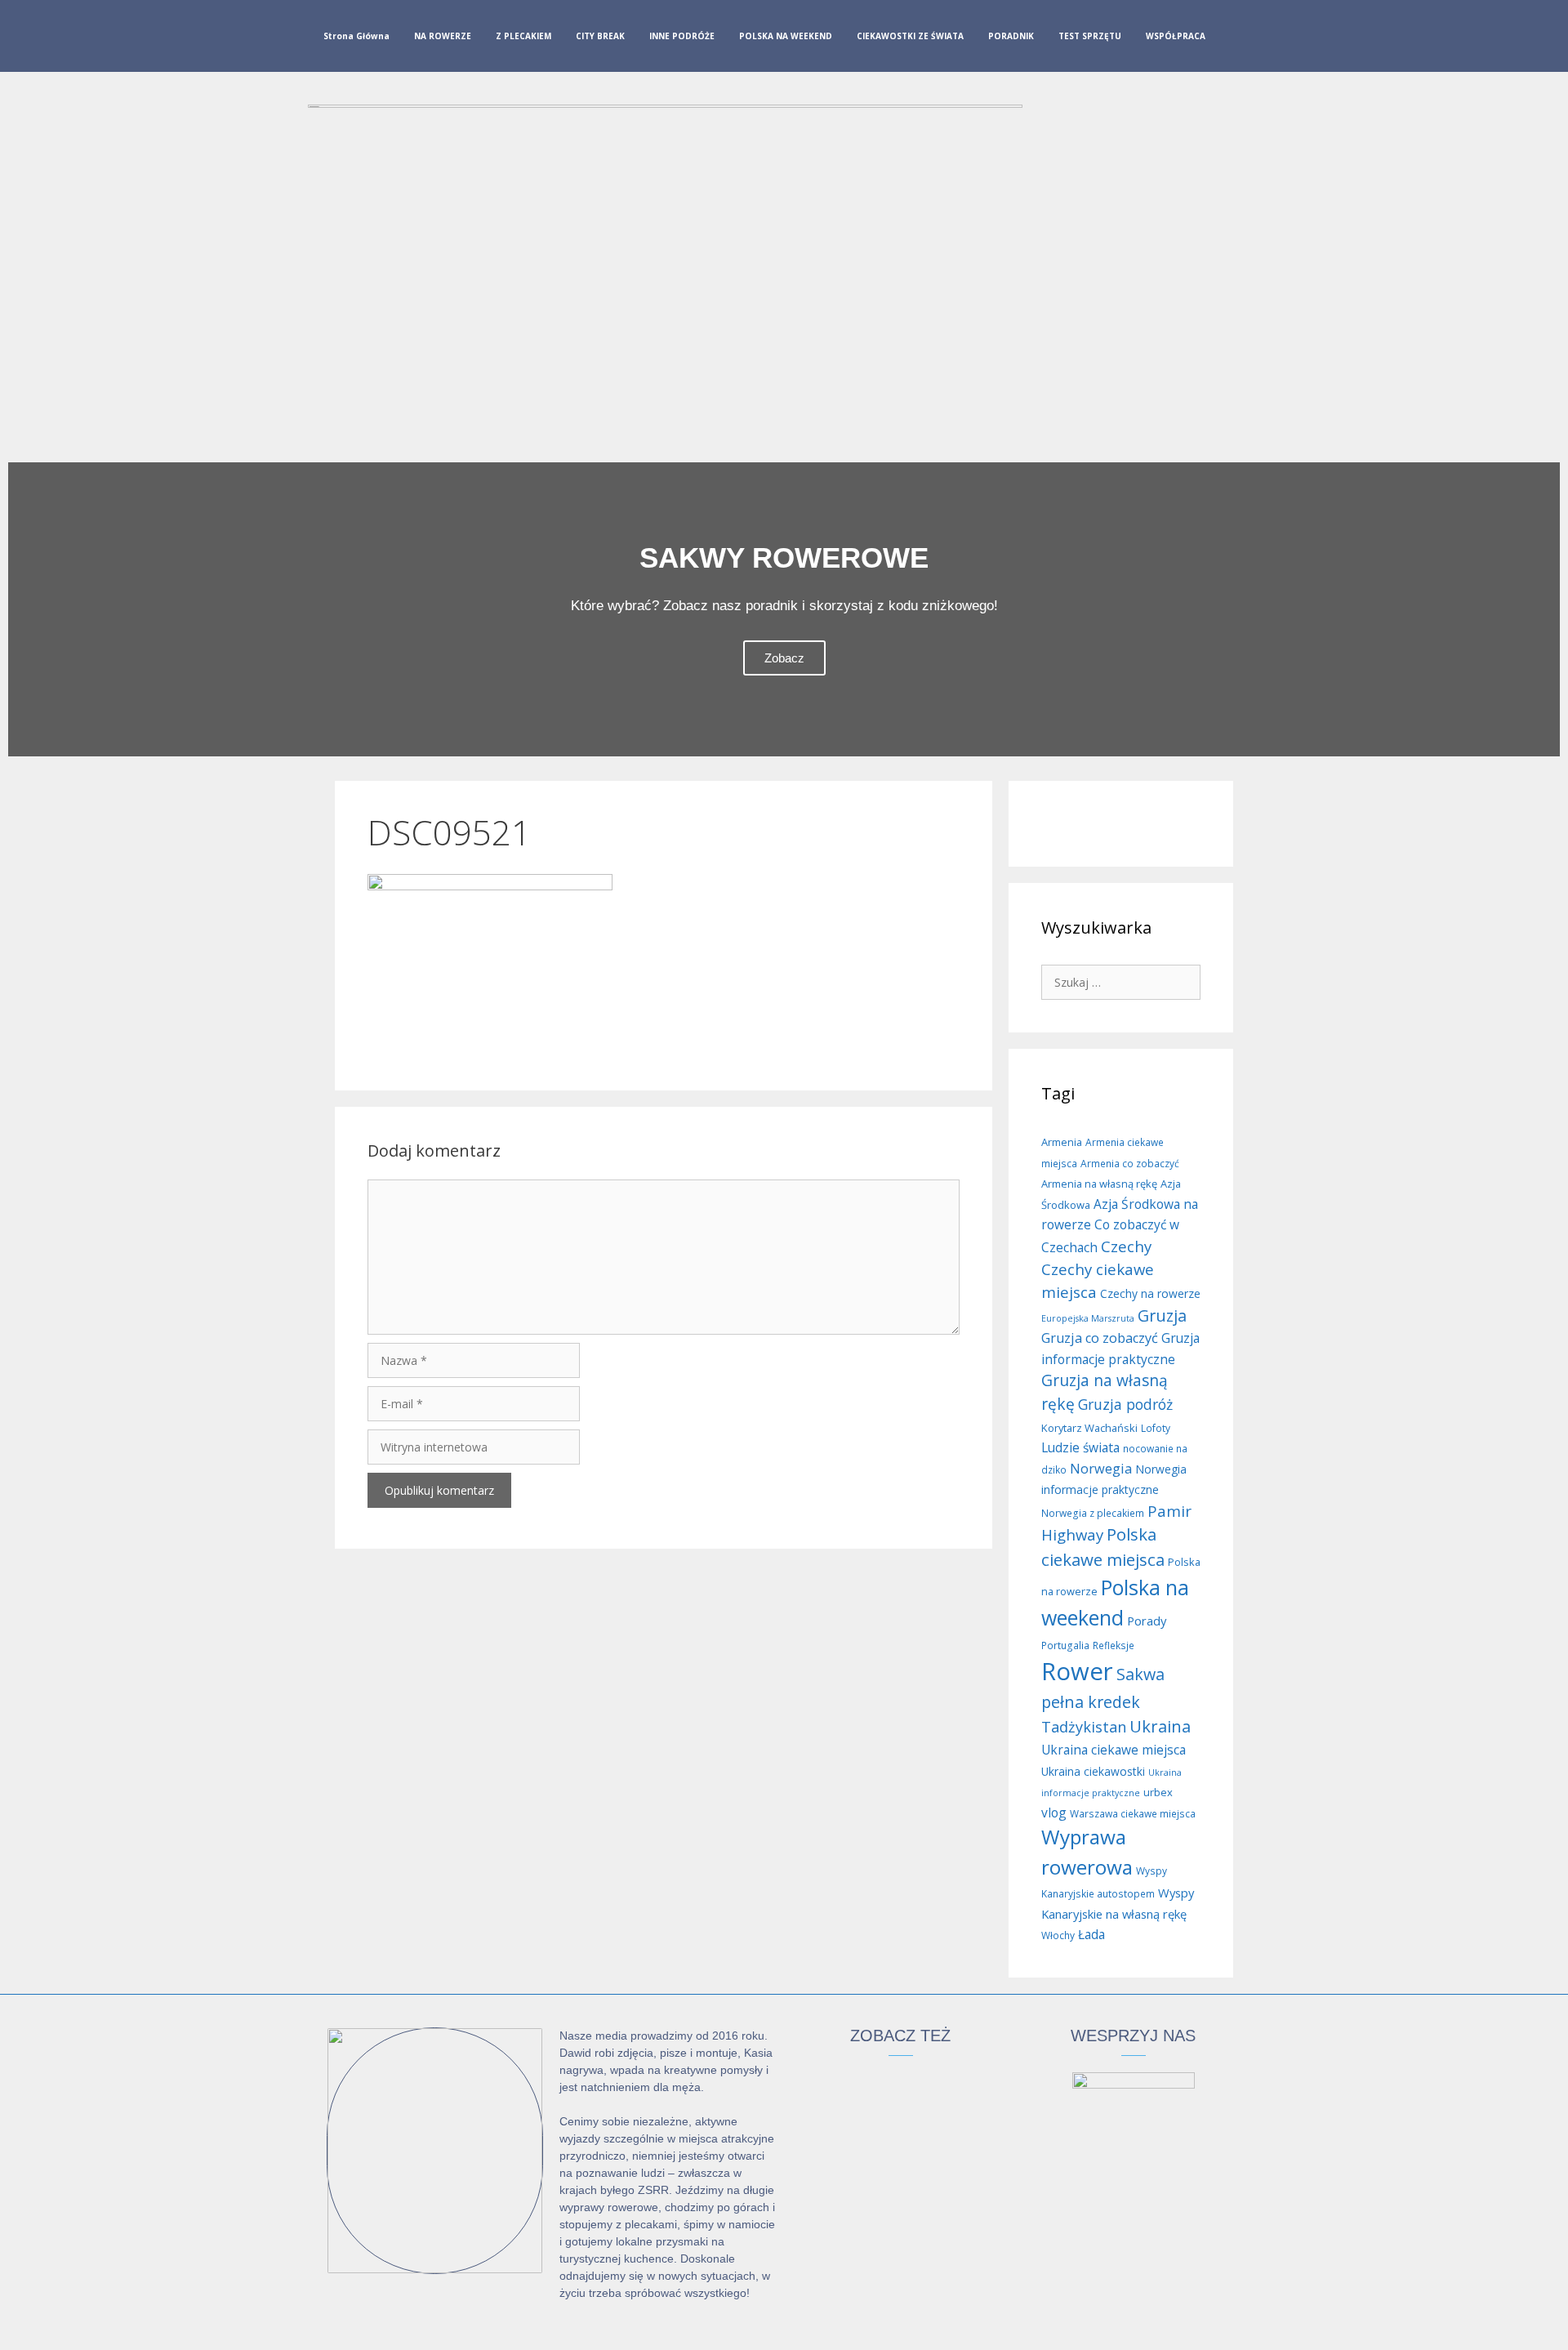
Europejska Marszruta (1088, 1318)
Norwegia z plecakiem (1093, 1513)
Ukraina (1160, 1726)
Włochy (1058, 1935)
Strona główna (356, 36)
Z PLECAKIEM (523, 36)
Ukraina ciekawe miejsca (1114, 1750)
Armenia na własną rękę (1099, 1184)
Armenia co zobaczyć (1130, 1164)
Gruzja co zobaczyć (1100, 1338)
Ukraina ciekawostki (1093, 1771)
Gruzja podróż (1125, 1404)
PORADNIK (1011, 36)
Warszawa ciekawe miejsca (1133, 1814)
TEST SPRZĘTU (1090, 36)
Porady (1147, 1621)
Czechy (1126, 1246)
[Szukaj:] (1121, 981)
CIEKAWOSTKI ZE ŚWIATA (910, 36)
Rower (1077, 1671)
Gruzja (1162, 1315)
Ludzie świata (1080, 1447)
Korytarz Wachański (1089, 1428)
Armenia (1062, 1142)
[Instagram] (1263, 39)
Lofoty (1156, 1428)
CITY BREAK (600, 36)
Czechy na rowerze (1150, 1293)
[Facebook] (1237, 39)
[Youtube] (1290, 39)
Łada (1091, 1934)
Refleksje (1114, 1645)
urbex (1158, 1792)
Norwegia (1101, 1469)
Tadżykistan (1084, 1727)
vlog (1054, 1813)
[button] (24, 609)
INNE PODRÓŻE (682, 36)
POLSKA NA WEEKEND (786, 36)
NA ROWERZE (443, 36)
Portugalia (1065, 1645)
